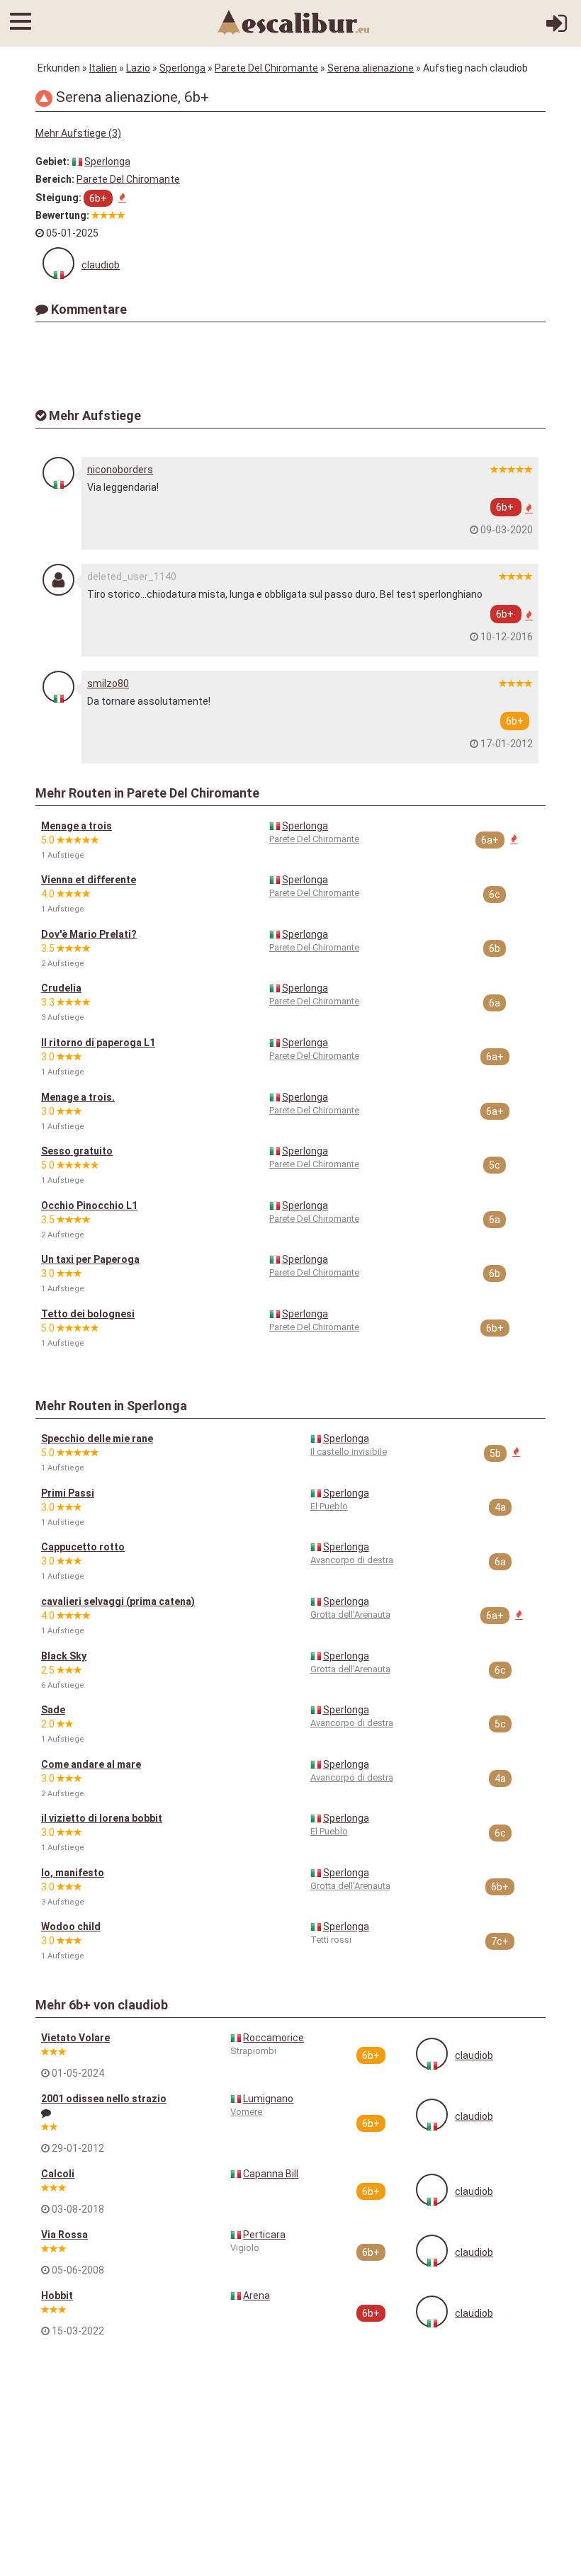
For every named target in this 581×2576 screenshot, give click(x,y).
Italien (103, 68)
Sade (53, 1710)
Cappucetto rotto (83, 1547)
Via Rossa (64, 2235)
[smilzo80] (58, 687)
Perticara (264, 2235)
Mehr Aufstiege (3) (78, 133)
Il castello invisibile (349, 1452)
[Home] (294, 21)
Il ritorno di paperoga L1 (98, 1043)
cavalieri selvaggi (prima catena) (118, 1601)
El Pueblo (329, 1506)
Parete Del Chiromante (266, 68)
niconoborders (120, 470)
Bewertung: (62, 215)
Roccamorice (273, 2038)
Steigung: (58, 198)
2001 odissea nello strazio (104, 2099)
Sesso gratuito (77, 1151)
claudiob (101, 265)
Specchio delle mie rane (97, 1439)
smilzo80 (108, 683)
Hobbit (57, 2296)
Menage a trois (77, 826)
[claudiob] (58, 263)
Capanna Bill (271, 2174)
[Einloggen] (557, 28)
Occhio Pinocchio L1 (89, 1205)
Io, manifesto (73, 1873)
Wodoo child (71, 1927)
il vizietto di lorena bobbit (102, 1818)
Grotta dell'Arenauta (350, 1615)
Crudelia (61, 988)
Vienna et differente (89, 880)
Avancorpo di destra (352, 1560)
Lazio (138, 68)
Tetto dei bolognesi (88, 1314)
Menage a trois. (78, 1097)
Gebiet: (52, 161)
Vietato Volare (75, 2038)
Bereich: (55, 179)
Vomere (246, 2112)
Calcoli (58, 2174)
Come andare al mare (91, 1764)
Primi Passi (68, 1493)
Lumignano (268, 2099)
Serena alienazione (371, 68)
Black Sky (64, 1656)
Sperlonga (182, 68)
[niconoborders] (58, 473)
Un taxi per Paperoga (90, 1259)
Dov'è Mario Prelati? (89, 934)
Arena (256, 2296)
